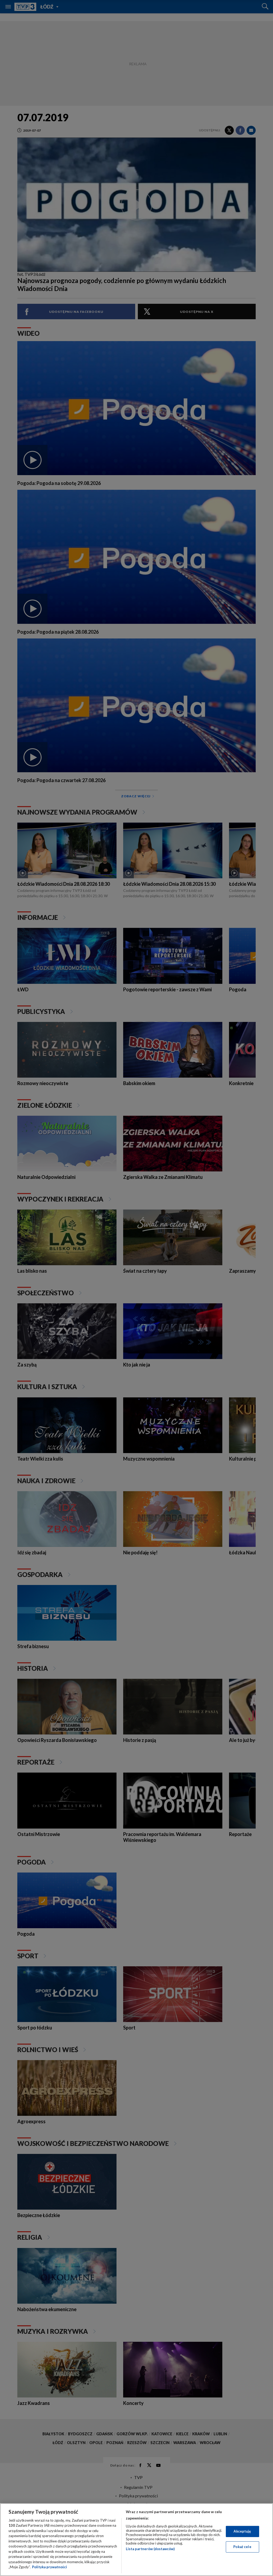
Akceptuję (242, 2531)
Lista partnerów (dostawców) (150, 2549)
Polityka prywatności (49, 2567)
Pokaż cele (242, 2547)
